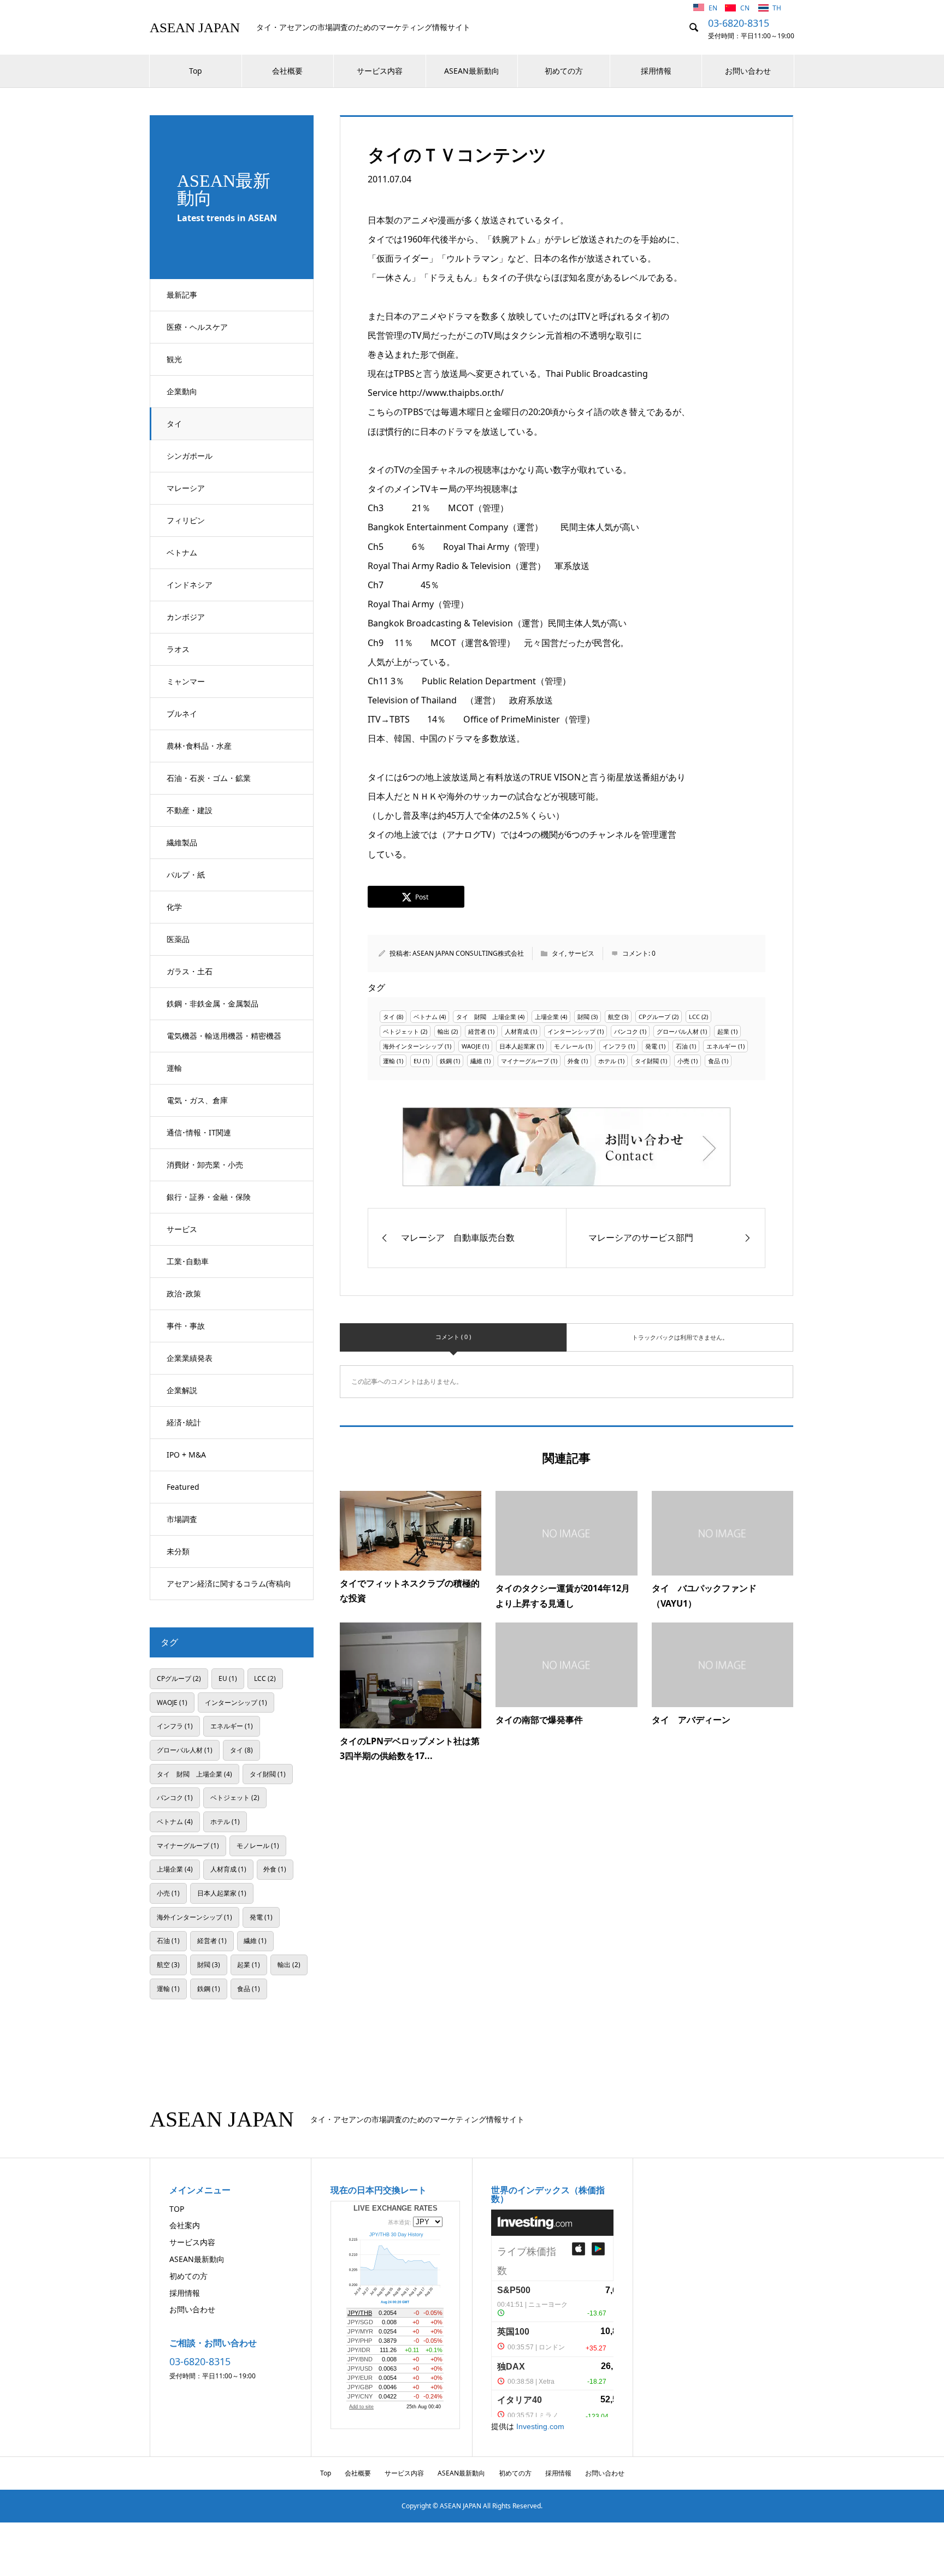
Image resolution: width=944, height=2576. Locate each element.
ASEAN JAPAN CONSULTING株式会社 (468, 953)
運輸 (174, 1068)
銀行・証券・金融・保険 (209, 1197)
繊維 (476, 1061)
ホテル (607, 1061)
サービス (182, 1229)
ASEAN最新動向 (472, 71)
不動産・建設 (190, 810)
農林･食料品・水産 (199, 746)
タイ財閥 (647, 1061)
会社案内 (185, 2225)
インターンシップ (571, 1031)
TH (777, 8)
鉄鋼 (446, 1061)
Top (196, 71)
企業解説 (182, 1390)
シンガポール (190, 456)
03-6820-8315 (739, 23)
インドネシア (190, 585)
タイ (174, 424)
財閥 (583, 1017)
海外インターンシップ (413, 1046)
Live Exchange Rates (396, 2208)
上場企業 (547, 1017)
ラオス (178, 649)
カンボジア (186, 617)
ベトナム (182, 552)
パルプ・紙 (186, 875)
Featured (183, 1487)
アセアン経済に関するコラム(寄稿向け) (229, 1589)
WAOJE (471, 1046)
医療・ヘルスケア (197, 327)
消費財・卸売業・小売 (205, 1165)
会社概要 (287, 71)
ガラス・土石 (190, 971)
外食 (574, 1061)
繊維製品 (182, 842)
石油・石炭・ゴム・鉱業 (209, 778)
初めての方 (564, 71)
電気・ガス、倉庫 (197, 1100)
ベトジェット (401, 1031)
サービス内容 (380, 71)
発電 (651, 1046)
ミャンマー (186, 681)
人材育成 (517, 1031)
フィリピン (186, 520)
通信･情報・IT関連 (199, 1132)
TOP (177, 2209)
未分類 (178, 1551)
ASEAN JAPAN (195, 28)
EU (417, 1061)
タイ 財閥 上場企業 (486, 1017)
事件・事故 (186, 1326)
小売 (683, 1061)
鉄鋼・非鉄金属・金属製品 (213, 1003)
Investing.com (540, 2426)
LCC (694, 1017)
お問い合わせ (748, 71)
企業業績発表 (190, 1358)
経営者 (477, 1031)
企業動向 (182, 391)
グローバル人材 (678, 1031)
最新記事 (182, 295)
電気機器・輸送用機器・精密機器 (224, 1036)
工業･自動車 (188, 1261)
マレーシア (186, 488)
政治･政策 (184, 1293)
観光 (174, 359)
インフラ (615, 1046)
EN (714, 8)
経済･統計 (184, 1422)
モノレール (569, 1046)
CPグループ (654, 1017)
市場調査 (182, 1519)
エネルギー (721, 1046)
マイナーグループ (525, 1061)
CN (746, 8)
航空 (614, 1017)
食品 (714, 1061)
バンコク (626, 1031)
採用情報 (656, 71)
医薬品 (178, 939)
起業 (723, 1031)
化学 (174, 907)
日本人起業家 (517, 1046)
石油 (682, 1046)
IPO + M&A (186, 1455)
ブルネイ (182, 713)
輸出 (444, 1031)
